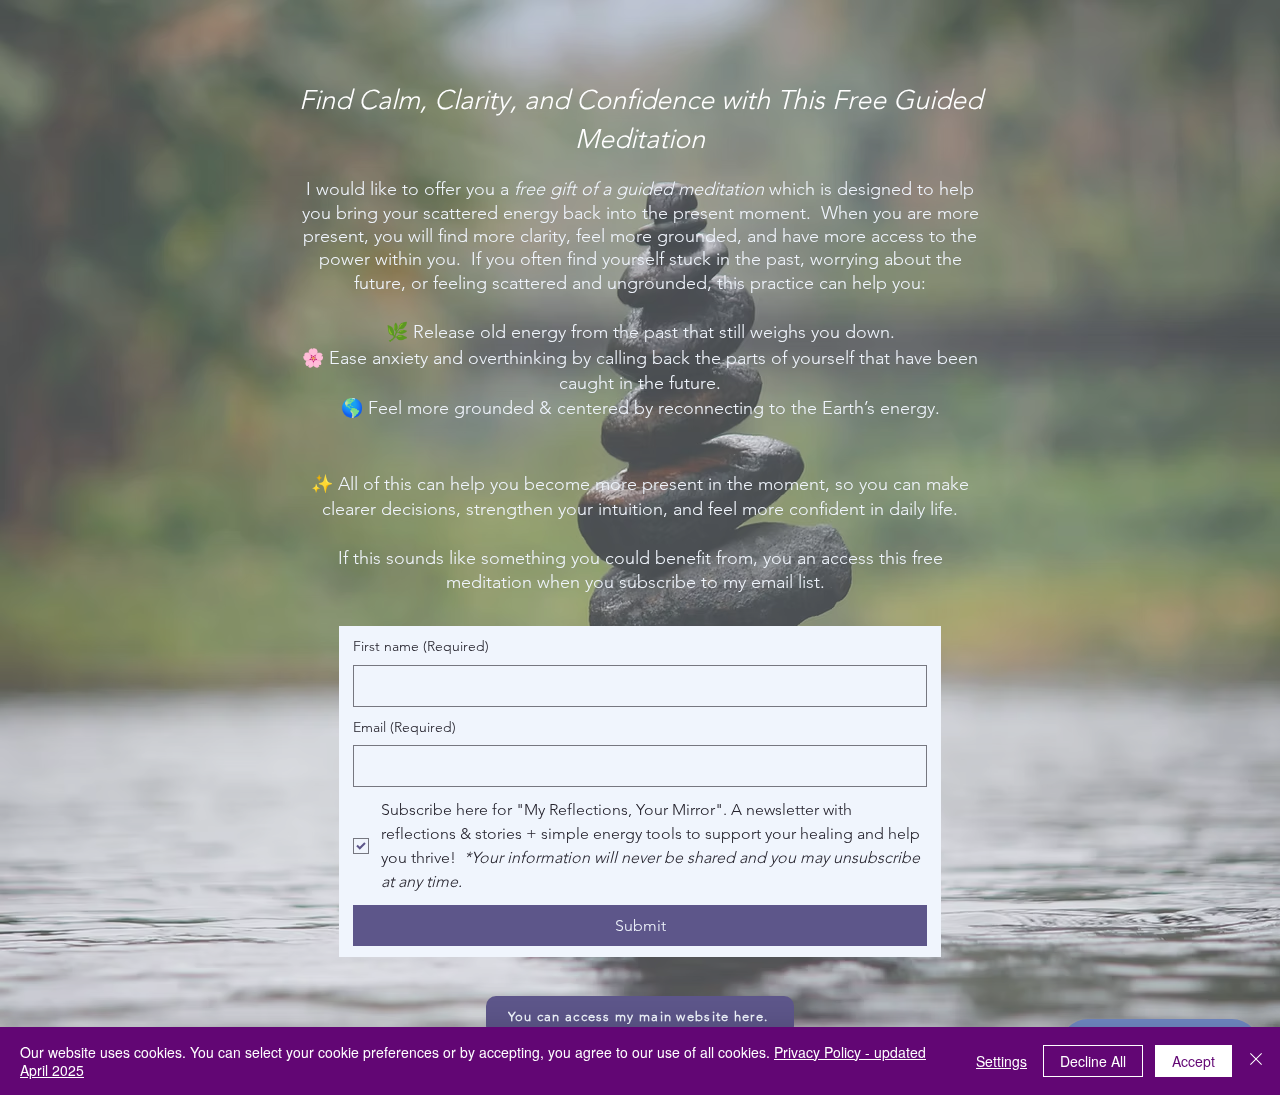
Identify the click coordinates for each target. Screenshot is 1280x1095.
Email (404, 727)
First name (421, 646)
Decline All (1093, 1061)
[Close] (1256, 1061)
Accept (1193, 1061)
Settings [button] (1001, 1061)
